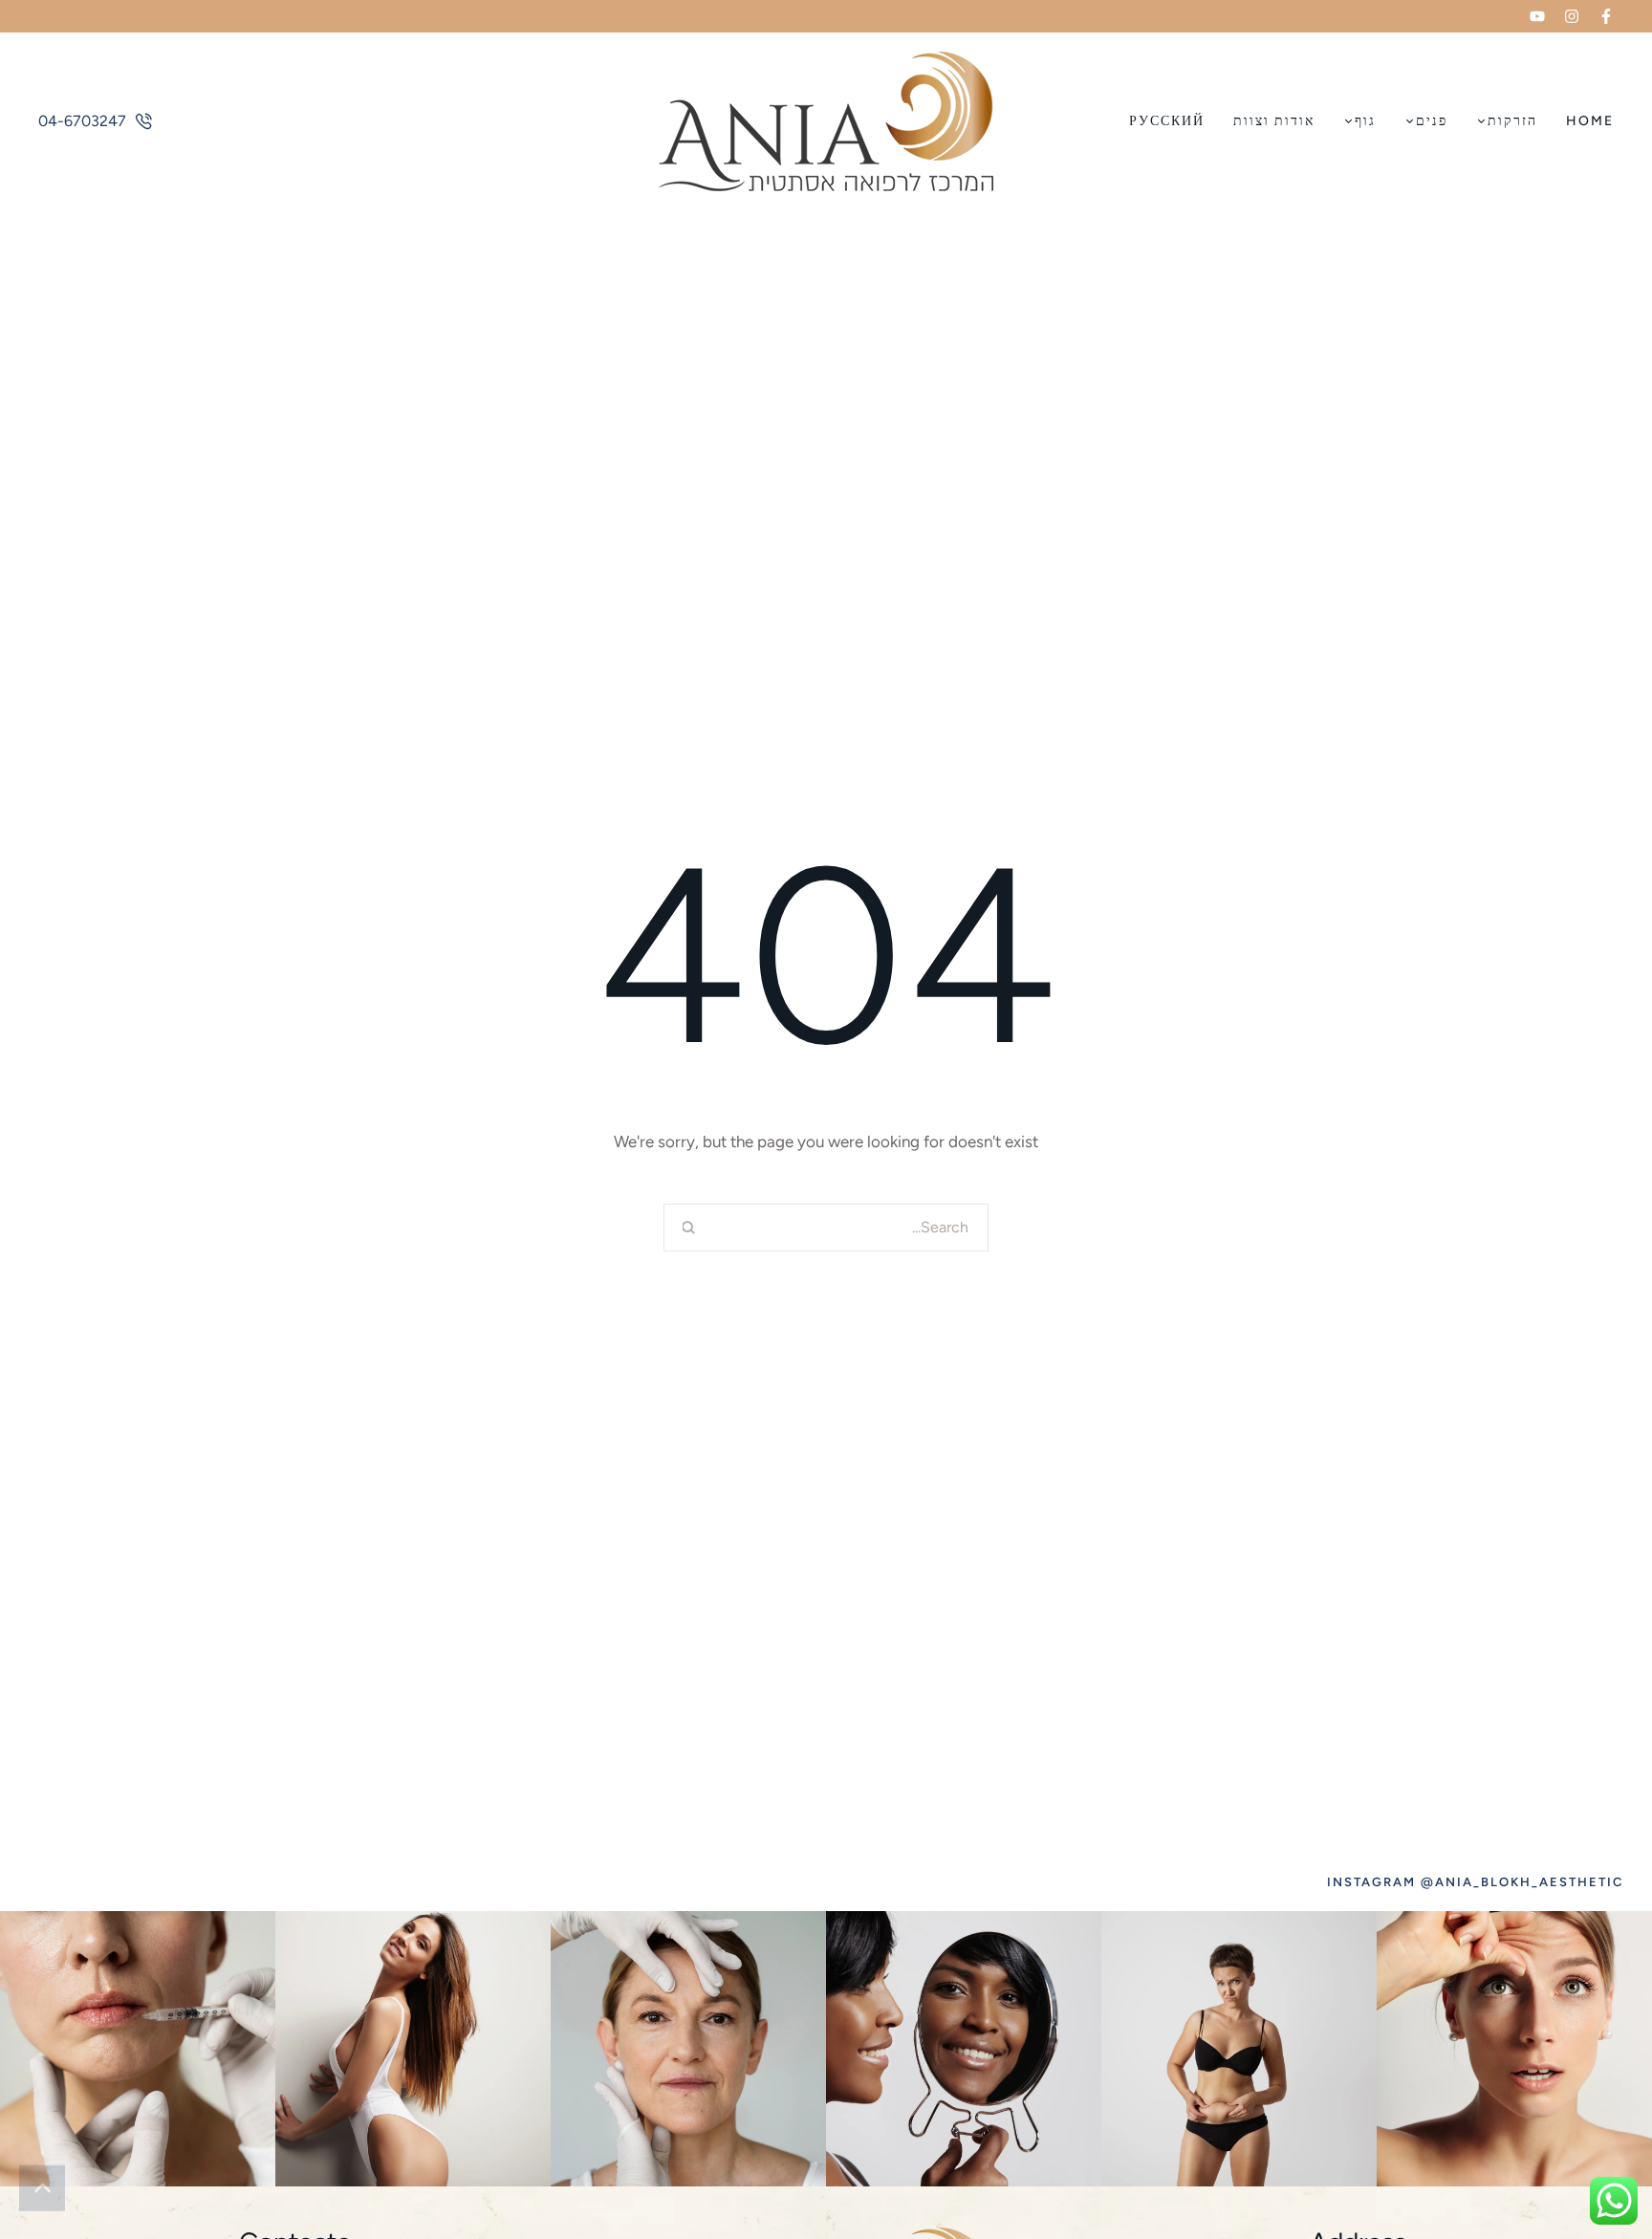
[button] (1606, 16)
